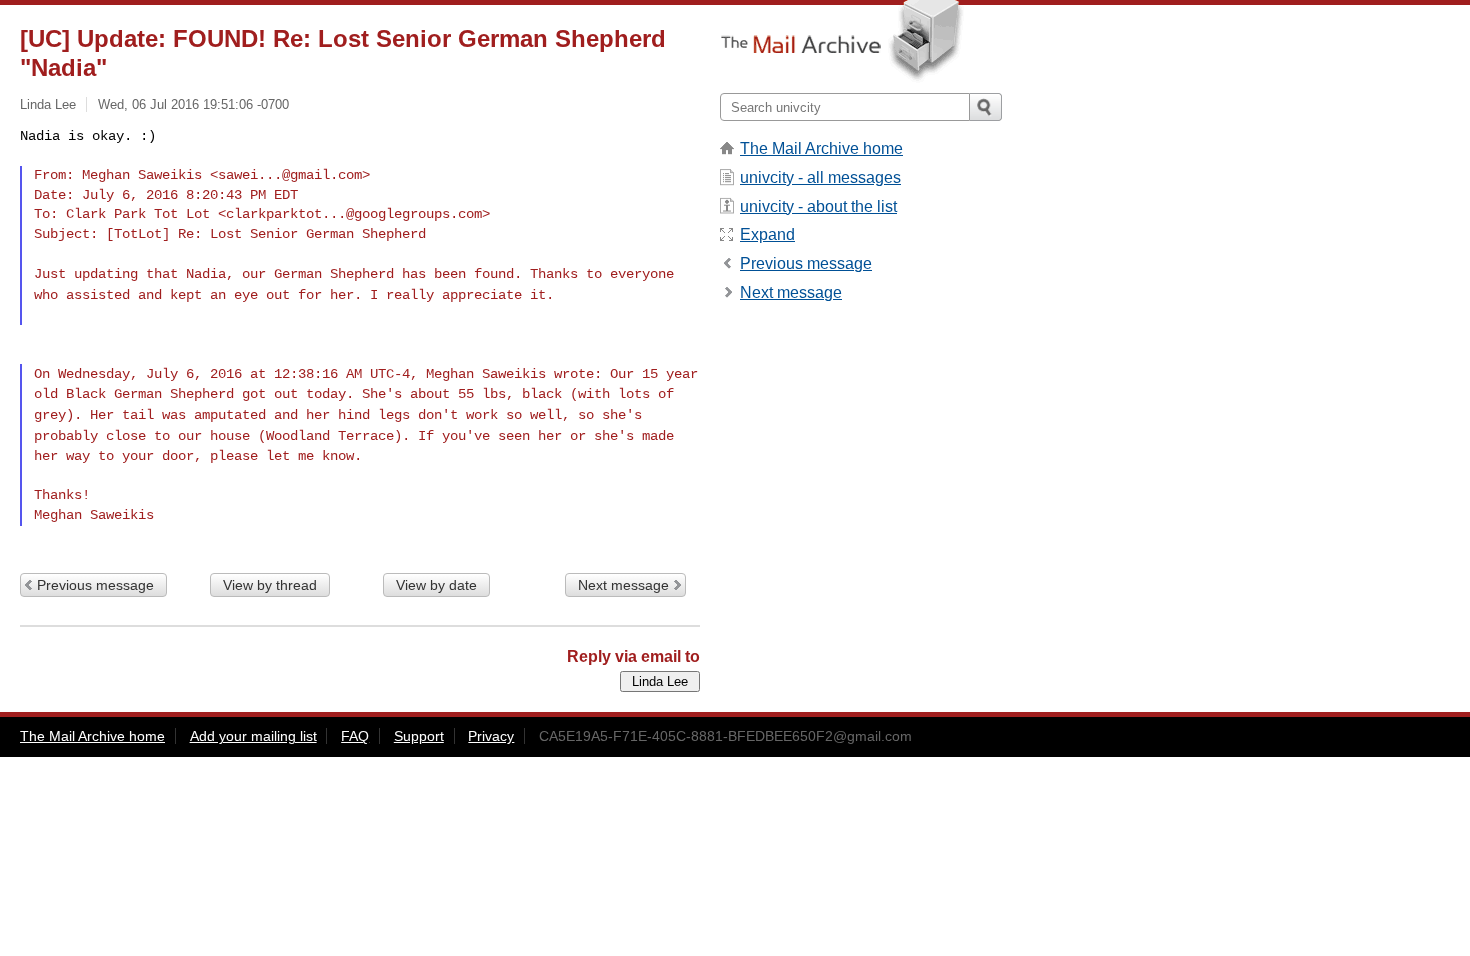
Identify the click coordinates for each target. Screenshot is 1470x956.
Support (419, 736)
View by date (436, 585)
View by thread (270, 585)
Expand (767, 234)
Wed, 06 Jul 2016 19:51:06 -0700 (193, 104)
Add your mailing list (253, 736)
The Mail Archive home (821, 148)
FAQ (355, 736)
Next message (623, 585)
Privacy (491, 736)
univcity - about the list (818, 206)
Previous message (95, 585)
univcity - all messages (820, 177)
